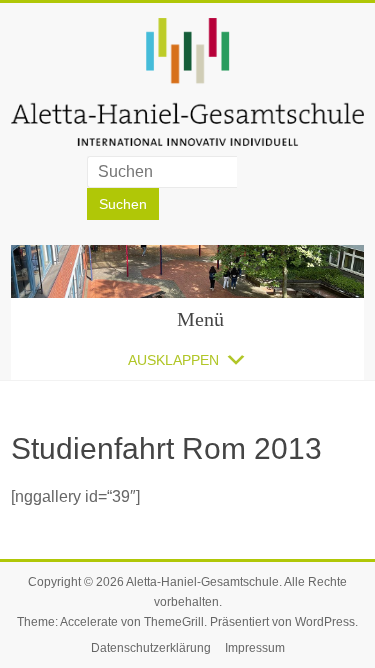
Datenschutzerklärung (151, 648)
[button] (173, 360)
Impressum (255, 648)
